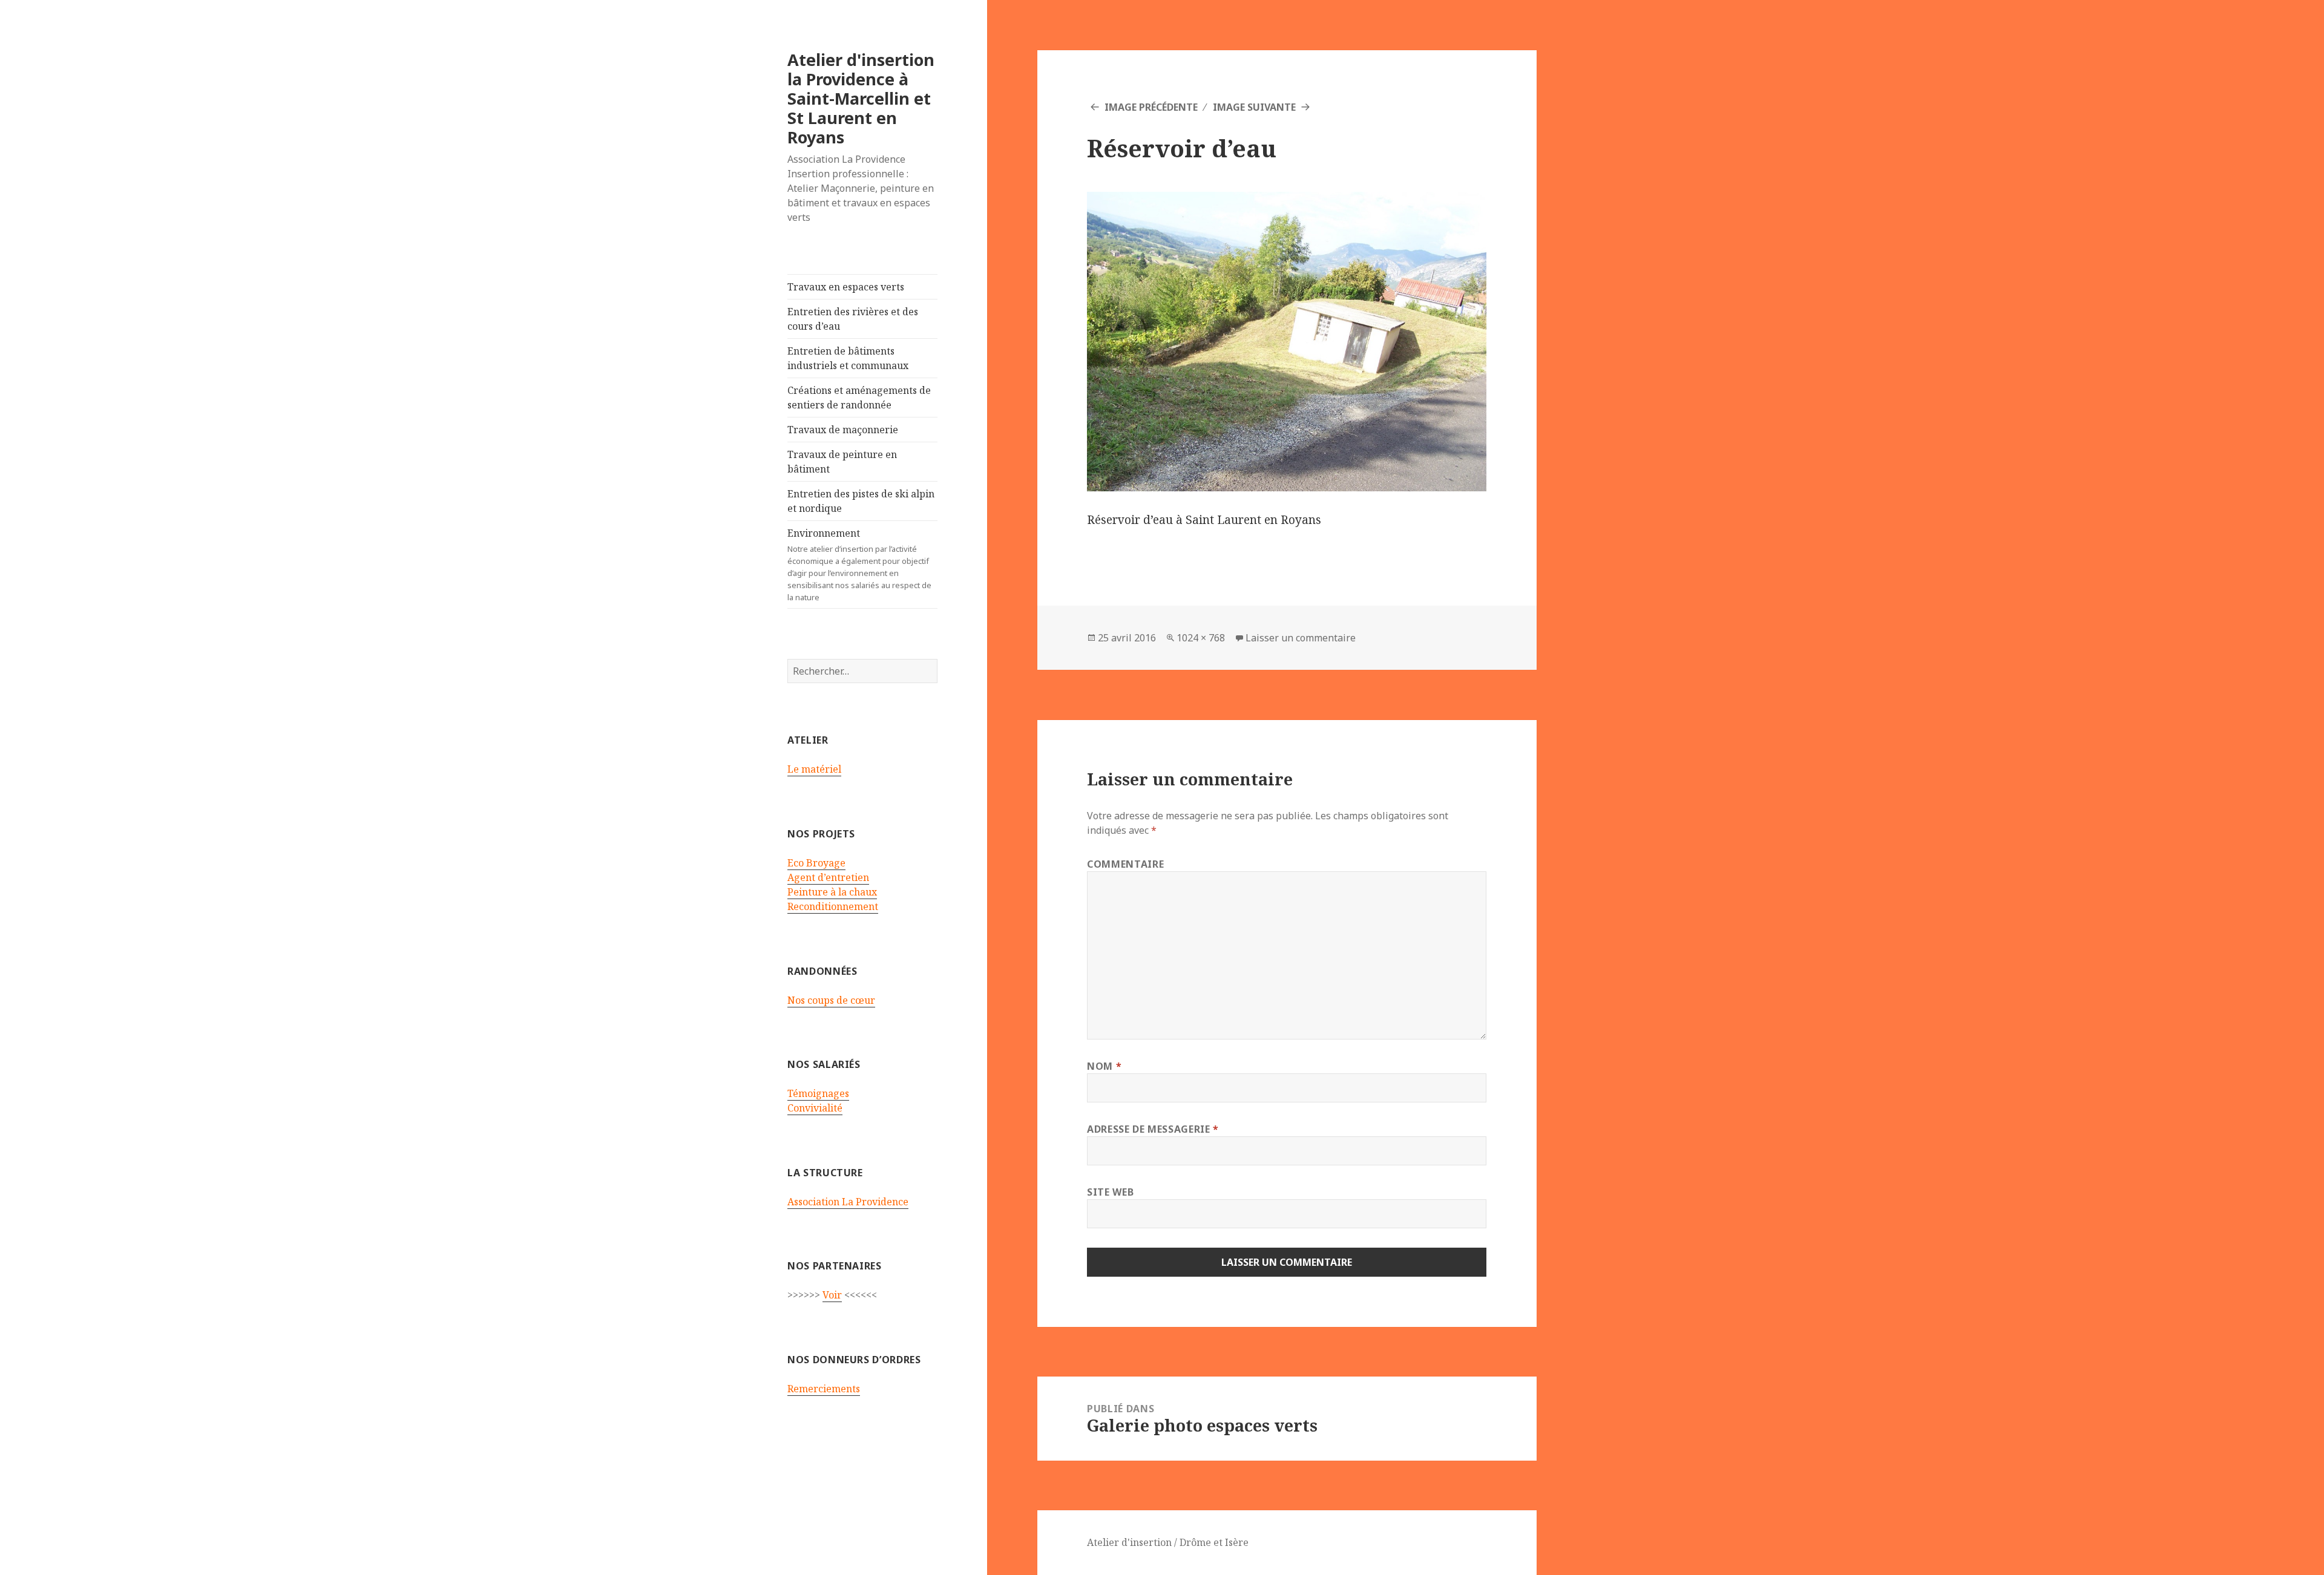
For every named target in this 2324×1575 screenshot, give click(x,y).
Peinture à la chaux (832, 892)
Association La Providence (848, 1202)
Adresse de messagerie (1153, 1129)
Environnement (859, 565)
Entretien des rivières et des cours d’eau (853, 319)
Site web (1110, 1192)
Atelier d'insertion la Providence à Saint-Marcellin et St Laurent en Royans (861, 98)
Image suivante (1254, 107)
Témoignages (818, 1093)
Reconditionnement (833, 906)
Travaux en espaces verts (846, 287)
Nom (1104, 1066)
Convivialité (815, 1108)
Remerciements (824, 1389)
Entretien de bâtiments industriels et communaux (848, 358)
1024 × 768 (1201, 638)
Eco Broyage (816, 863)
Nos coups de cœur (831, 1000)
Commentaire (1125, 864)
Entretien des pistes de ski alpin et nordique (861, 501)
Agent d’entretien (828, 877)
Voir (832, 1295)
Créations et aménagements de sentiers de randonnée (859, 398)
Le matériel (814, 769)
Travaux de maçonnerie (843, 430)
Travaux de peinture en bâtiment (842, 462)
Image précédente (1151, 107)
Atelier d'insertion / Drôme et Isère (1168, 1542)
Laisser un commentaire (1301, 638)
